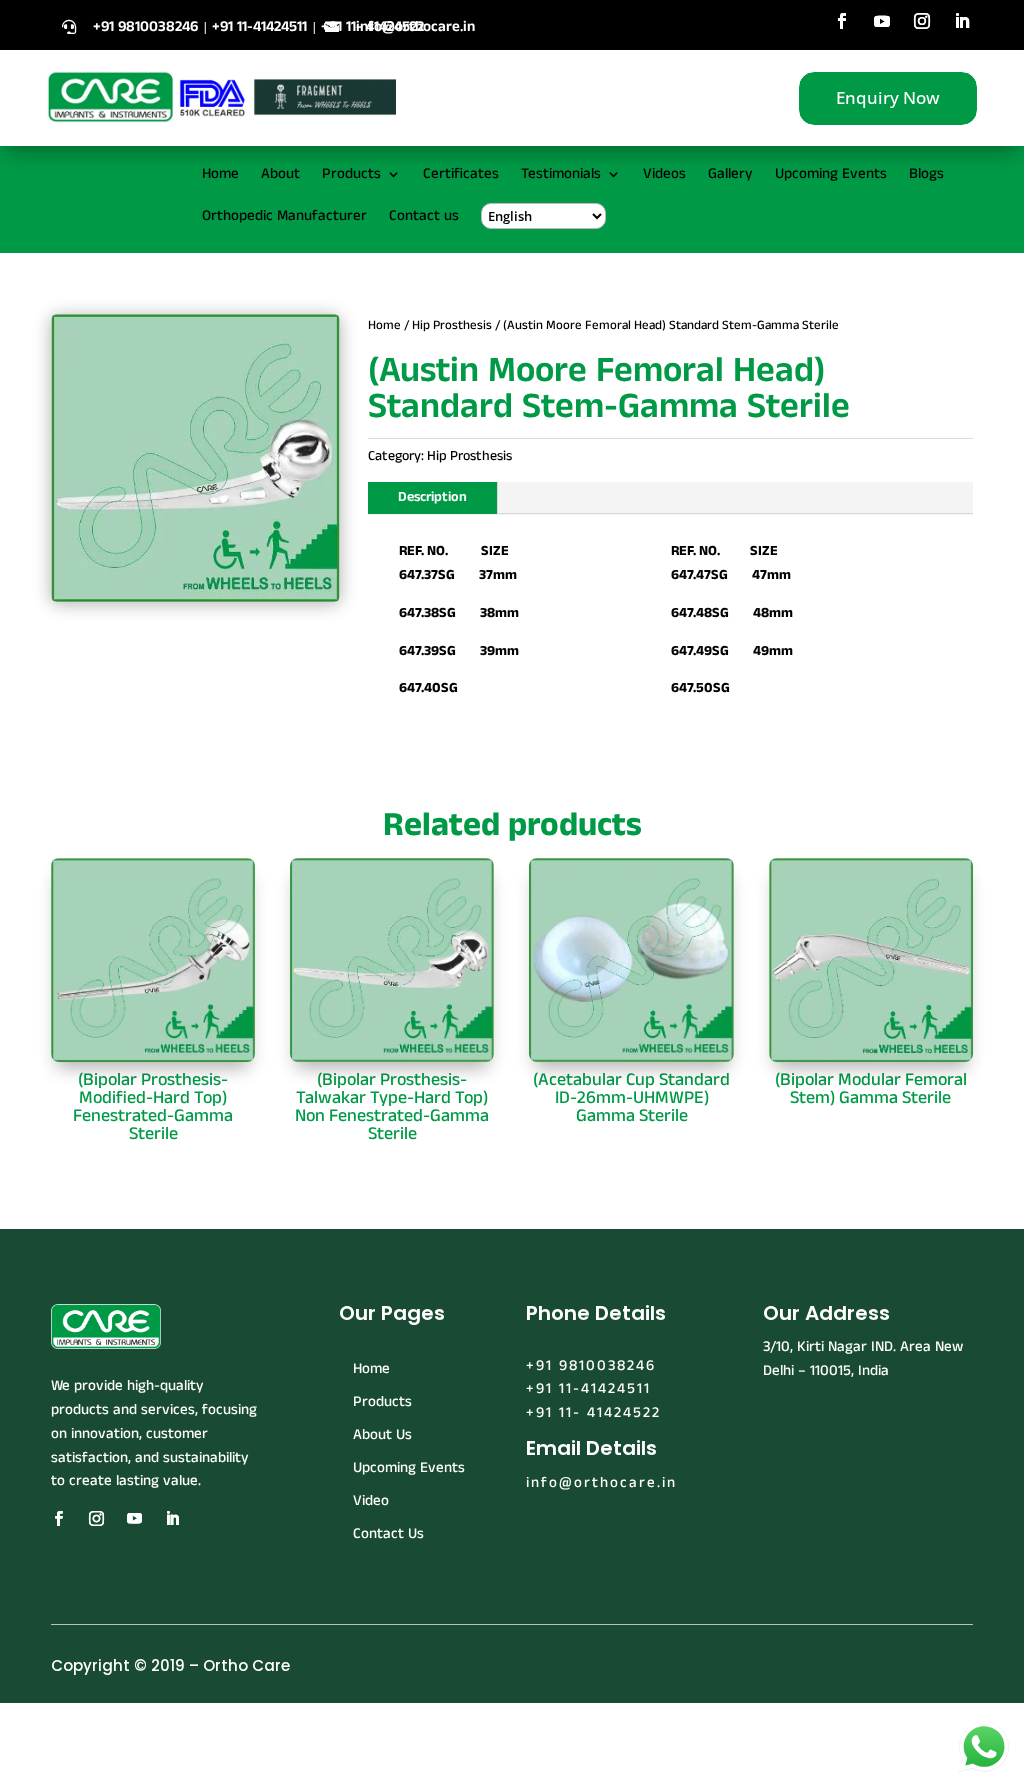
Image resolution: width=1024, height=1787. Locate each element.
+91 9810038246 (591, 1365)
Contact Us (388, 1533)
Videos (664, 175)
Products (351, 175)
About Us (382, 1434)
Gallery (730, 175)
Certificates (461, 175)
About (280, 175)
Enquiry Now (888, 97)
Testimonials (561, 175)
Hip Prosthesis (452, 325)
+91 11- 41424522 (593, 1412)
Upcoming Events (831, 175)
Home (220, 175)
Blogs (926, 175)
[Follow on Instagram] (922, 21)
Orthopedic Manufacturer (284, 217)
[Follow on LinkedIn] (962, 21)
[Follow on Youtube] (882, 21)
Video (371, 1500)
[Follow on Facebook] (842, 21)
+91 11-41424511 (588, 1388)
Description (432, 497)
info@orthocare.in (415, 26)
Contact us (424, 217)
